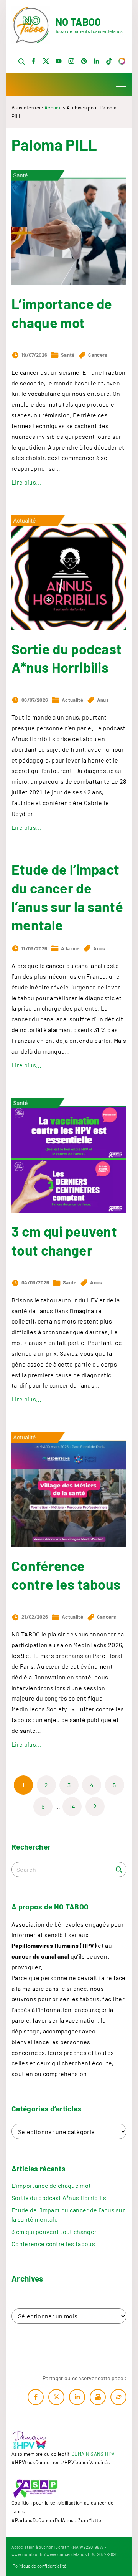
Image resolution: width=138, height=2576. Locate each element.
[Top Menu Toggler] (121, 84)
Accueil (53, 108)
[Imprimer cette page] (98, 2397)
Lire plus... (26, 482)
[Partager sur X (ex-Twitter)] (56, 2397)
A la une (70, 948)
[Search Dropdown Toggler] (21, 62)
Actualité (72, 700)
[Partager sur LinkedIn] (77, 2397)
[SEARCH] (119, 1869)
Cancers (98, 355)
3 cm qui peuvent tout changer (54, 2231)
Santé (68, 355)
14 (72, 1806)
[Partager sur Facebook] (36, 2397)
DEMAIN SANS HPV (93, 2454)
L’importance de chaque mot (51, 2185)
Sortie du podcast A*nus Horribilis (59, 2198)
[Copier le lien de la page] (118, 2397)
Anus (103, 700)
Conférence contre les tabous (53, 2244)
